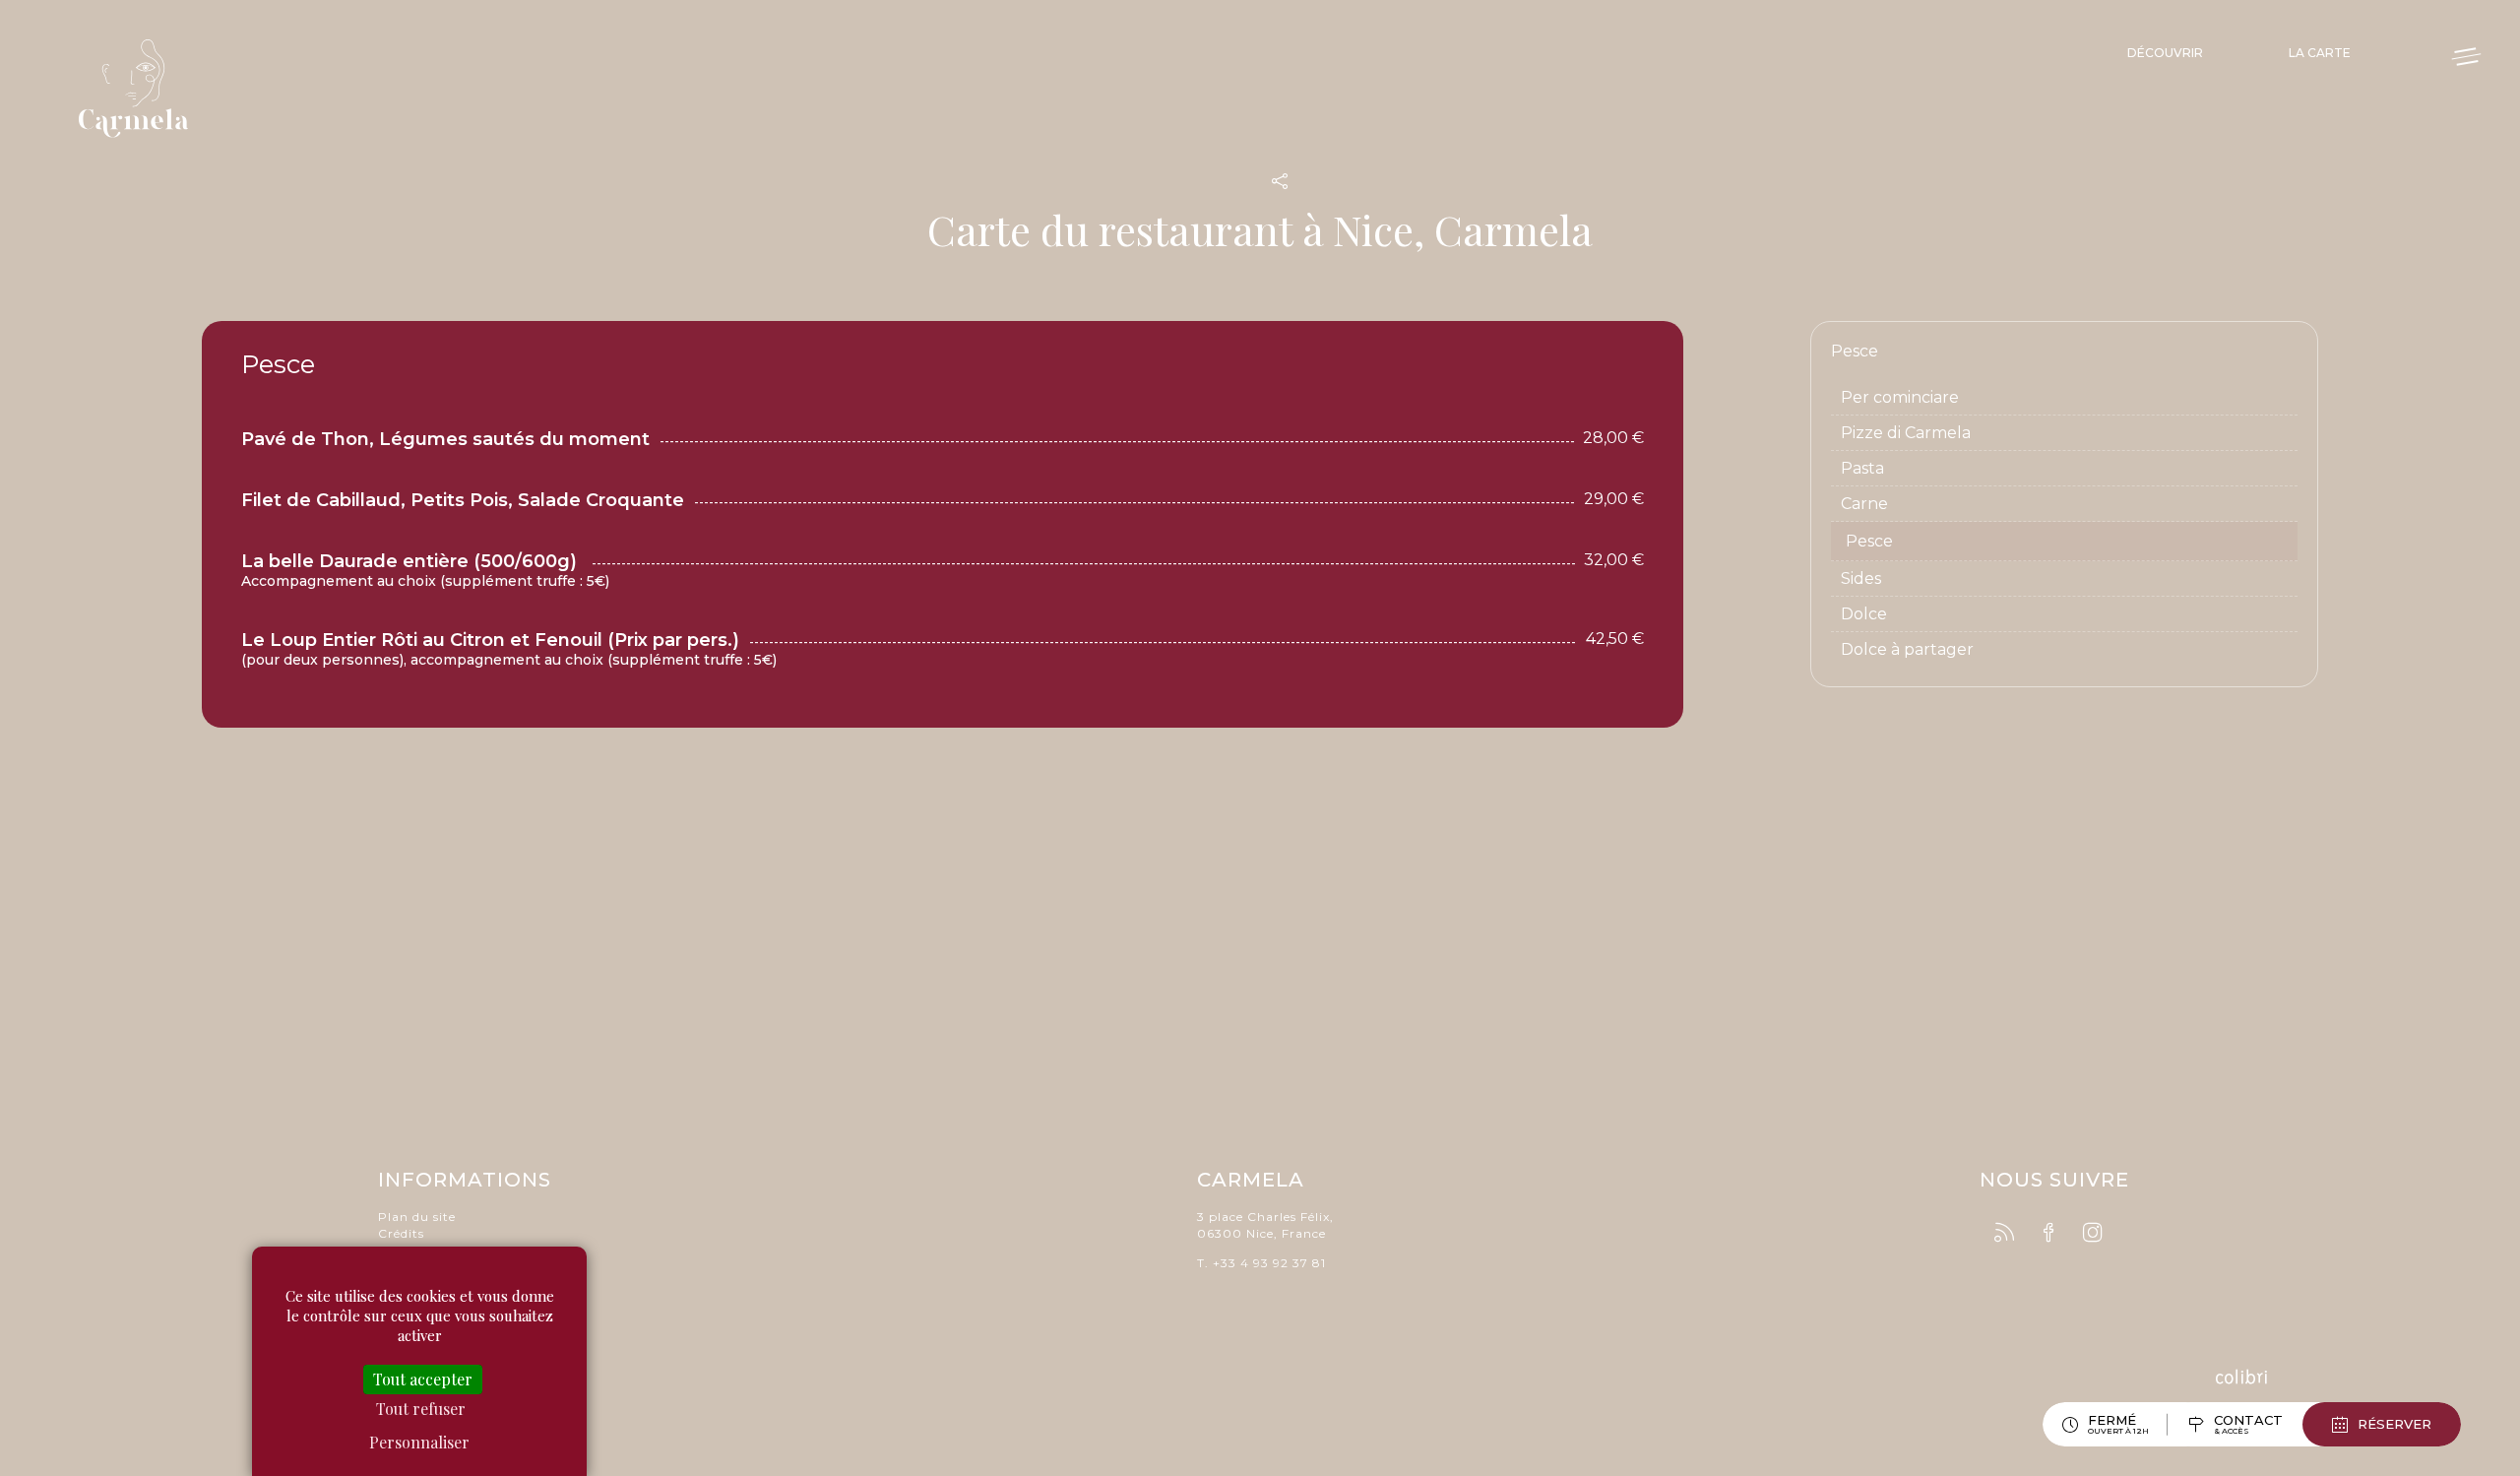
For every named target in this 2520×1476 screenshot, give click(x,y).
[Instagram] (2093, 1233)
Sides (1861, 578)
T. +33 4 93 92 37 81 (1261, 1263)
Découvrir (2165, 53)
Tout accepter (423, 1379)
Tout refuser (421, 1409)
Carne (1864, 504)
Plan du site (417, 1217)
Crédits (401, 1233)
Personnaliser (419, 1442)
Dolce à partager (1907, 649)
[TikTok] (2127, 1230)
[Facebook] (2049, 1233)
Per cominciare (1900, 397)
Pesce (1869, 541)
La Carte (2320, 53)
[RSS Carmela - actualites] (2005, 1233)
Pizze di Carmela (1906, 433)
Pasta (1862, 468)
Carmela (138, 89)
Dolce (1864, 614)
